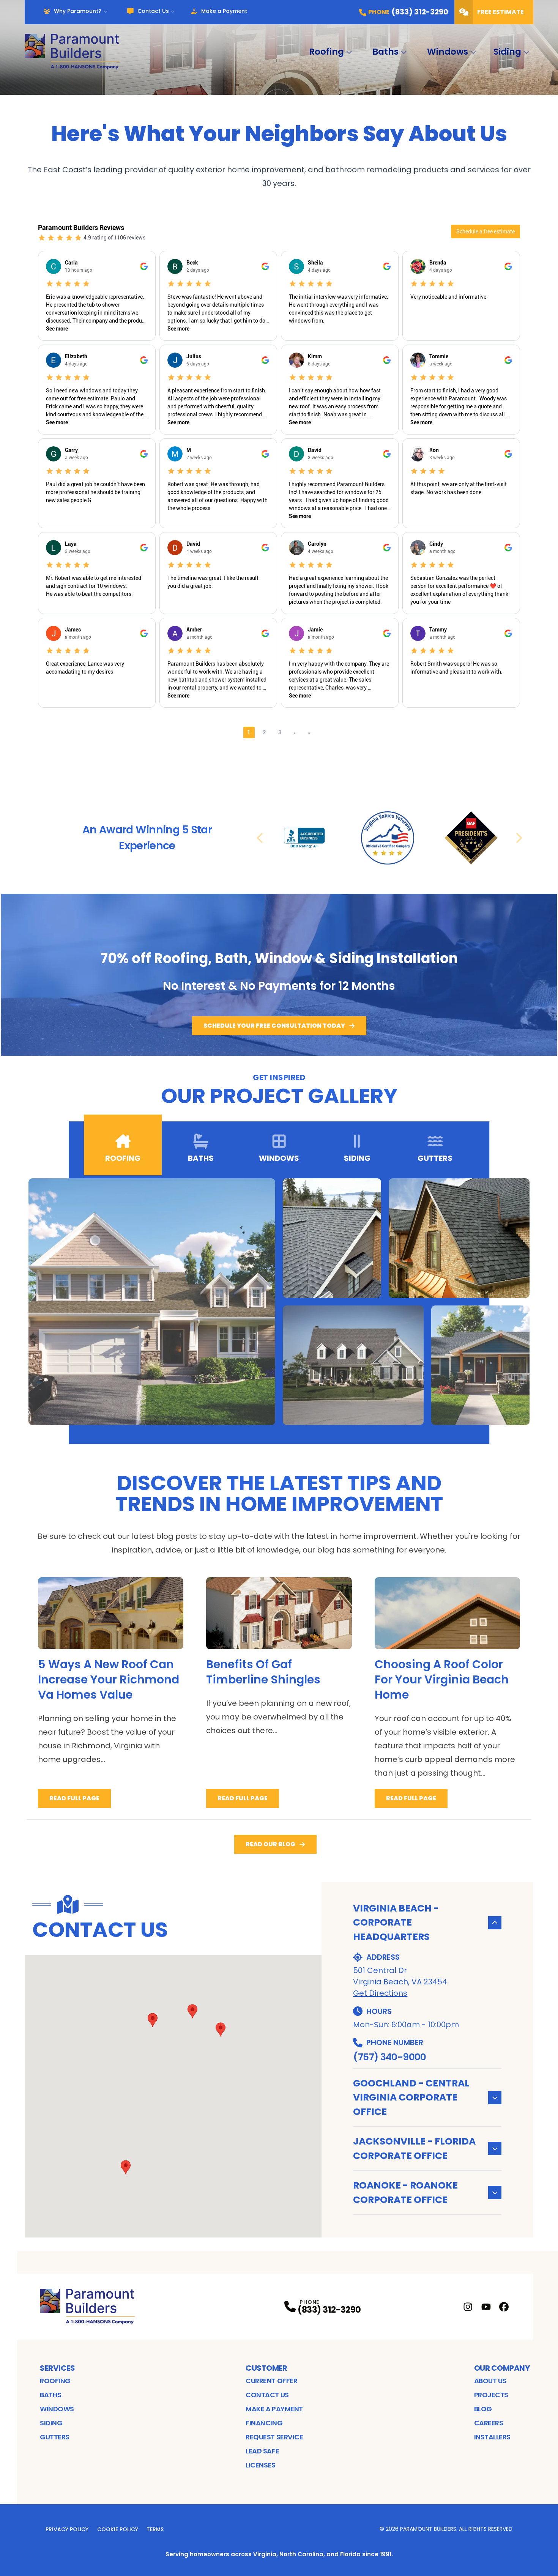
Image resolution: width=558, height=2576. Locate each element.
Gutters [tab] (435, 1158)
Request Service (274, 2437)
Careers (489, 2423)
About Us (490, 2381)
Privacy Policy (67, 2529)
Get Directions (380, 1993)
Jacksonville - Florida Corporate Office (414, 2149)
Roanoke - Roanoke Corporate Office (405, 2193)
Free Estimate (500, 12)
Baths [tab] (201, 1158)
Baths (385, 52)
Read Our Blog (270, 1844)
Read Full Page (74, 1798)
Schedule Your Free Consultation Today (274, 1026)
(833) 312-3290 (329, 2310)
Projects (491, 2395)
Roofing (326, 52)
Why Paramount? (78, 11)
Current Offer (271, 2381)
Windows (448, 52)
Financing (264, 2423)
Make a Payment (224, 11)
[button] (221, 2030)
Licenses (260, 2465)
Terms (155, 2529)
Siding (507, 52)
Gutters (55, 2437)
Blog (483, 2409)
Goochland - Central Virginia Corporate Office (411, 2097)
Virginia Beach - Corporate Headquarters (396, 1923)
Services (57, 2368)
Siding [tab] (357, 1158)
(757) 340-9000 (389, 2057)
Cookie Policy (118, 2529)
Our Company (502, 2368)
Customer (266, 2368)
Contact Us (153, 11)
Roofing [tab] (123, 1158)
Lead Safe (262, 2451)
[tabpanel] (279, 1302)
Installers (493, 2437)
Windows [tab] (279, 1158)
